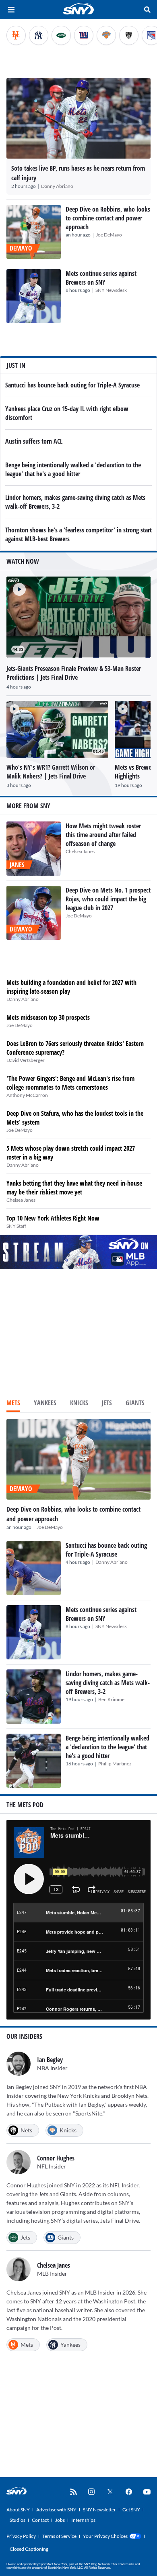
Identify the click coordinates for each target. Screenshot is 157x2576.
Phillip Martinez (115, 1764)
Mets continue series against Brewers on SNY (101, 278)
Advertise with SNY (56, 2510)
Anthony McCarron (27, 1095)
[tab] (13, 1404)
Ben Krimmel (112, 1699)
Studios (18, 2520)
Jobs (60, 2520)
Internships (83, 2520)
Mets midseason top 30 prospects (48, 1017)
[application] (78, 617)
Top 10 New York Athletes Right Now (53, 1218)
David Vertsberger (26, 1060)
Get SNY (131, 2510)
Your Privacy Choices (105, 2536)
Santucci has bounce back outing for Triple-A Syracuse (72, 385)
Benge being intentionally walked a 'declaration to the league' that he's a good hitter (73, 469)
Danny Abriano (57, 186)
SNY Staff (16, 1226)
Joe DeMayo (109, 235)
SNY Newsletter (99, 2510)
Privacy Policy (21, 2536)
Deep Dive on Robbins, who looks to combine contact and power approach (108, 218)
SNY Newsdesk (111, 290)
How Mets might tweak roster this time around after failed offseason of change (103, 835)
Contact (40, 2520)
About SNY (18, 2510)
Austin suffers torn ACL (34, 441)
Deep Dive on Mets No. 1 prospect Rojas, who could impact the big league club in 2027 (108, 899)
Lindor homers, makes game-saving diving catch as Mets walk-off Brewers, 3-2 (108, 1683)
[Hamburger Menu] (11, 10)
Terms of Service (59, 2536)
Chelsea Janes (80, 851)
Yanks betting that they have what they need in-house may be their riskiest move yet (74, 1188)
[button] (16, 586)
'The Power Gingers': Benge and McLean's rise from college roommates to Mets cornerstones (70, 1083)
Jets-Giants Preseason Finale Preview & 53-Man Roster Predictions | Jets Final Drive (74, 673)
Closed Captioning (29, 2549)
